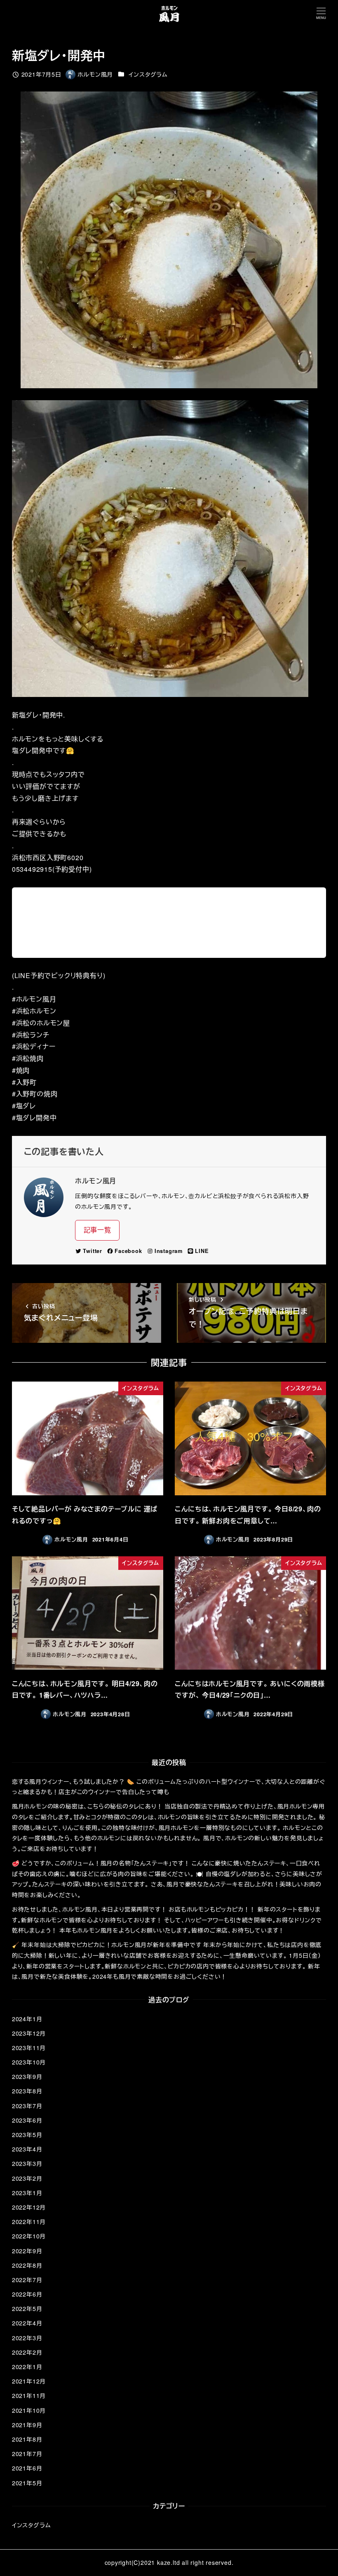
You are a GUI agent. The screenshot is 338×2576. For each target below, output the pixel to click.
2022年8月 (27, 2265)
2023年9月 (27, 2076)
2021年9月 (27, 2425)
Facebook (128, 1251)
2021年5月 (27, 2483)
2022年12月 (29, 2207)
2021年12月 (29, 2381)
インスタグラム (148, 74)
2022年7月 (27, 2280)
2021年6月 (27, 2468)
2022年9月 (27, 2251)
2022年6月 (27, 2294)
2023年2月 (27, 2178)
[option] (169, 549)
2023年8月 (27, 2091)
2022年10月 (29, 2236)
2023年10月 (29, 2062)
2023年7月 (27, 2106)
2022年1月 (27, 2367)
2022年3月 (27, 2338)
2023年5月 (27, 2135)
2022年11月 (29, 2222)
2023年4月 (27, 2149)
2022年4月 (27, 2323)
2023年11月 (29, 2048)
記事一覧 (97, 1230)
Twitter (93, 1251)
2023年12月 (29, 2033)
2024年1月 (27, 2019)
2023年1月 (27, 2193)
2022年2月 (27, 2352)
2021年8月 (27, 2439)
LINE (202, 1251)
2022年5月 (27, 2309)
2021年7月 (27, 2454)
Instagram (169, 1251)
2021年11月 (29, 2395)
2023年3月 (27, 2163)
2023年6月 (27, 2120)
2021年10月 (29, 2410)
